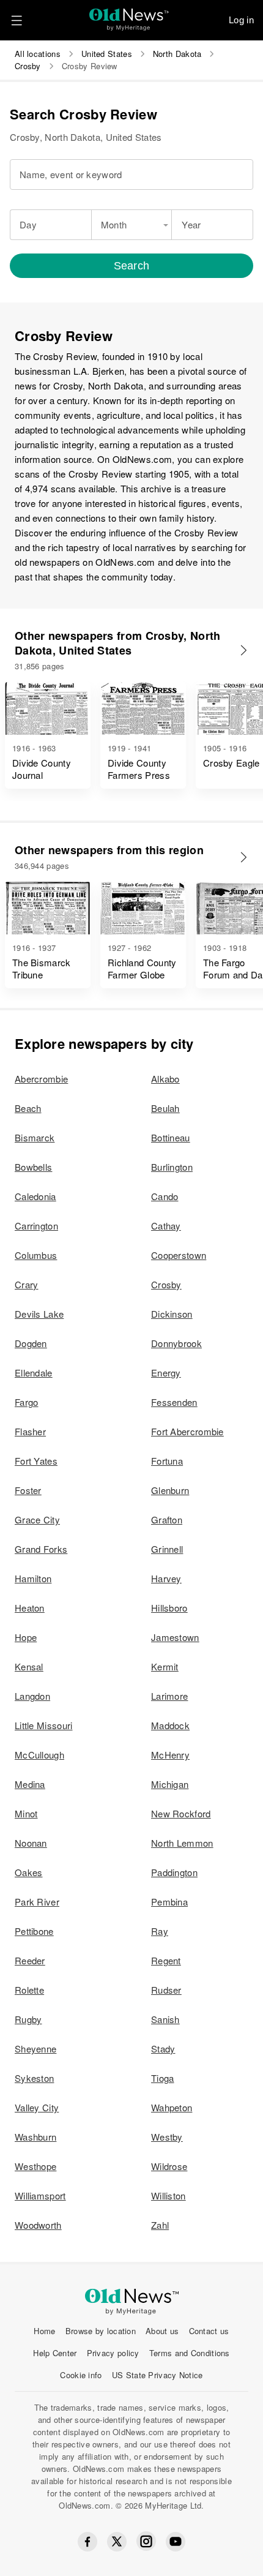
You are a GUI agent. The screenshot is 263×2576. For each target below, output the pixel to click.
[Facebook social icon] (87, 2542)
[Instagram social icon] (146, 2541)
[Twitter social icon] (117, 2542)
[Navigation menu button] (17, 20)
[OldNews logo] (129, 16)
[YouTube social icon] (176, 2542)
